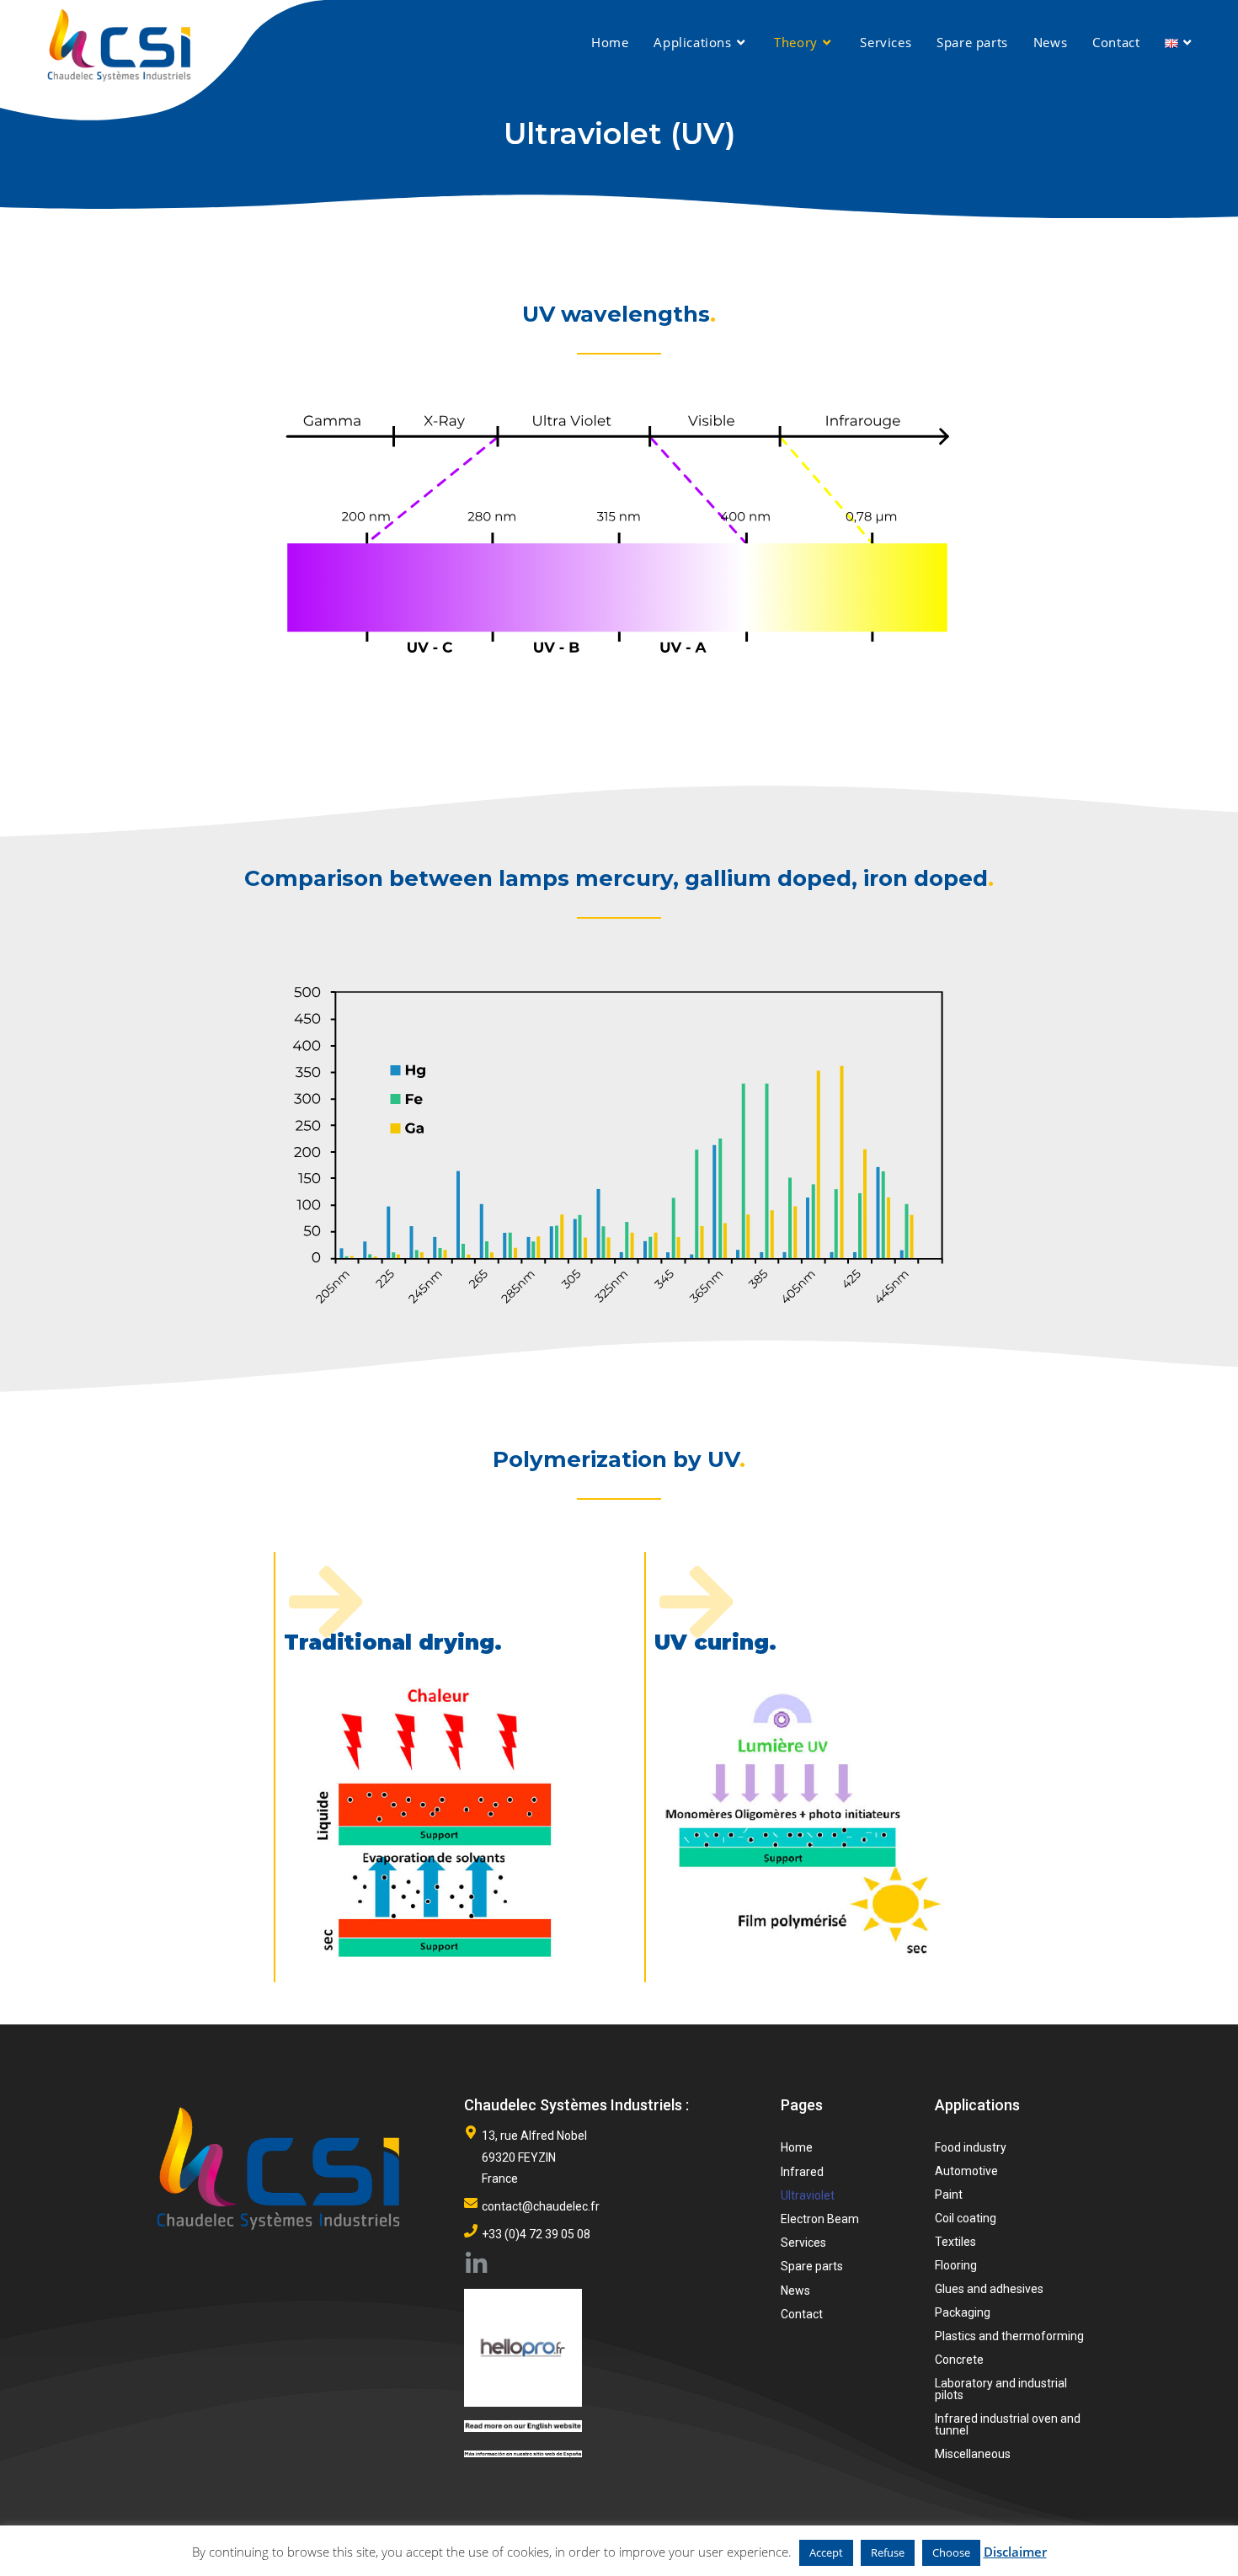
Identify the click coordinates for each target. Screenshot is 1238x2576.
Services (803, 2243)
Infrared (802, 2172)
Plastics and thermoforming (1009, 2336)
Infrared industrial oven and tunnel (1008, 2424)
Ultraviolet (808, 2195)
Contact (802, 2314)
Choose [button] (951, 2552)
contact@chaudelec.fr (541, 2206)
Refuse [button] (888, 2552)
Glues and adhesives (989, 2289)
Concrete (959, 2360)
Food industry (971, 2147)
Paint (949, 2195)
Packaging (963, 2312)
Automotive (966, 2171)
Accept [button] (826, 2552)
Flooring (956, 2265)
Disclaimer (1015, 2552)
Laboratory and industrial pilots (1001, 2389)
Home (797, 2147)
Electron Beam (820, 2219)
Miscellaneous (973, 2454)
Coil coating (966, 2218)
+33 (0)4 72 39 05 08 (536, 2234)
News (795, 2291)
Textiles (955, 2242)
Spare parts (812, 2266)
